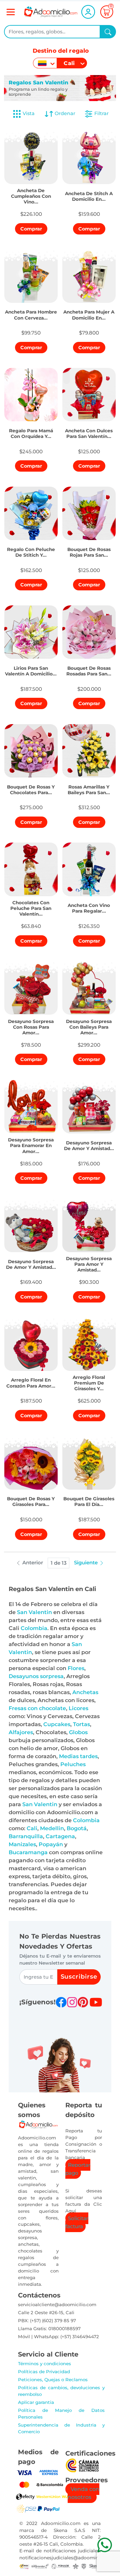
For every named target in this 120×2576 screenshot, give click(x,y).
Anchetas (85, 1692)
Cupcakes (57, 1724)
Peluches (73, 1764)
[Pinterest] (83, 2002)
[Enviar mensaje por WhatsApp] (104, 2545)
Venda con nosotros (83, 2493)
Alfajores (21, 1732)
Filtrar (101, 113)
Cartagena (60, 1836)
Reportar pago (78, 2169)
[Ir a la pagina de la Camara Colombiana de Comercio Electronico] (82, 2465)
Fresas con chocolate (37, 1708)
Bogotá (77, 1828)
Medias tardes (78, 1756)
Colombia (34, 1628)
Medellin (52, 1828)
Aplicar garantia (36, 2402)
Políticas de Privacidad (44, 2372)
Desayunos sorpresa (36, 1676)
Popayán (51, 1844)
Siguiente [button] (86, 1563)
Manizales (22, 1844)
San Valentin (34, 1612)
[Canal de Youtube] (96, 2002)
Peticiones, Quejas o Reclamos (53, 2380)
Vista (29, 113)
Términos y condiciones (44, 2364)
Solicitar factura (77, 2222)
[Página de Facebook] (61, 2002)
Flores (76, 1668)
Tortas (81, 1724)
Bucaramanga (28, 1852)
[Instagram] (72, 2002)
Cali (32, 1828)
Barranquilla (26, 1836)
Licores (78, 1708)
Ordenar (64, 113)
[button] (31, 195)
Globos (78, 1732)
